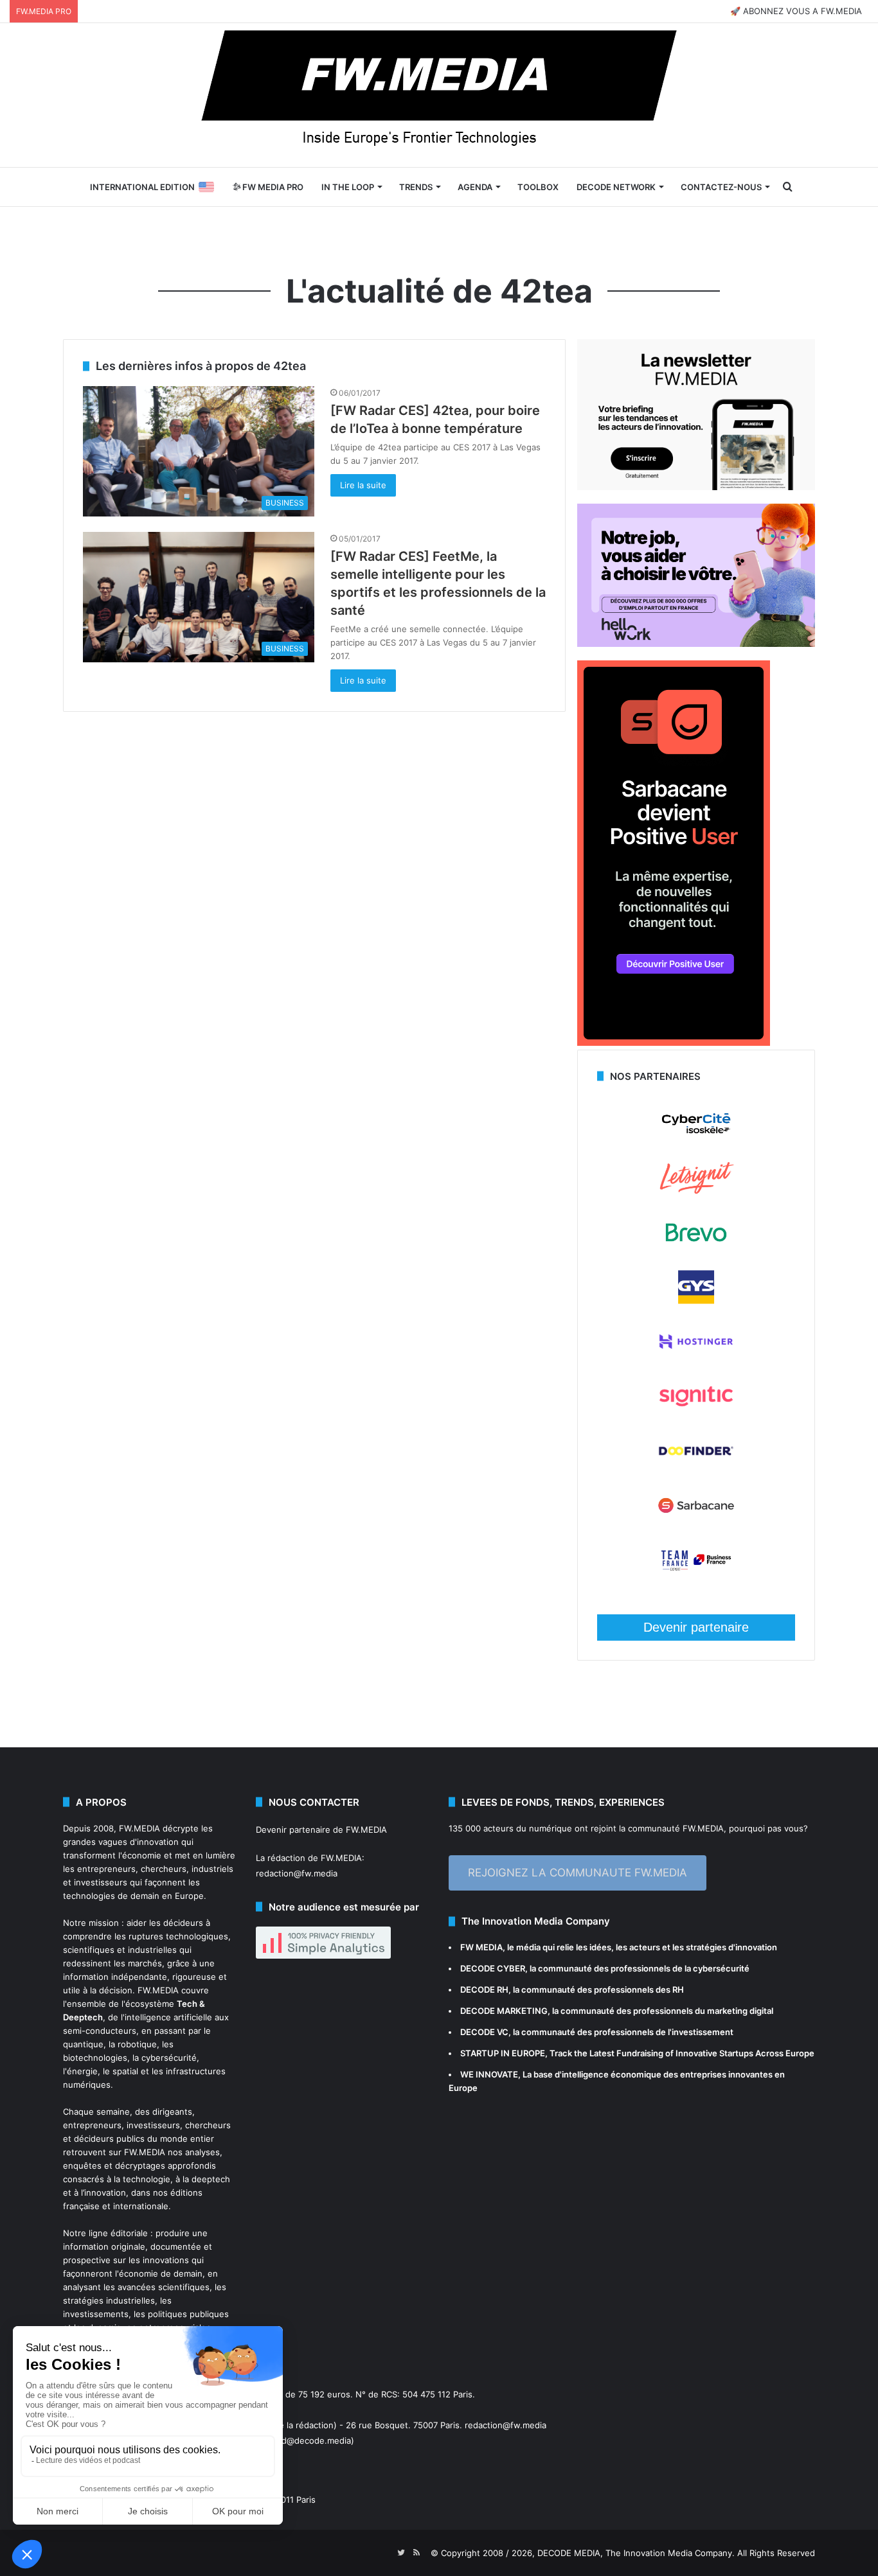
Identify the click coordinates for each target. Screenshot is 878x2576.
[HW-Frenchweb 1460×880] (696, 644)
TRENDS (416, 187)
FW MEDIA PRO (272, 187)
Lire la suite (363, 485)
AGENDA (475, 187)
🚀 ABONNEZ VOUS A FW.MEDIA (796, 11)
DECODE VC (484, 2032)
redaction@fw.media (297, 1873)
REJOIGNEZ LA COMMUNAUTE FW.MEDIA (578, 1873)
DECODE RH (484, 1989)
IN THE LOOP (348, 187)
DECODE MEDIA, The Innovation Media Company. (636, 2553)
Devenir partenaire (696, 1627)
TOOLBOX (538, 187)
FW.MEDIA (139, 1828)
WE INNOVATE (489, 2074)
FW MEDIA (481, 1947)
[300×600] (674, 1043)
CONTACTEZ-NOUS (721, 187)
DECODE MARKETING (504, 2011)
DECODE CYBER (493, 1968)
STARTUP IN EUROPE (503, 2053)
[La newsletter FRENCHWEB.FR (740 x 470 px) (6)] (696, 487)
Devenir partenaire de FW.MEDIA (321, 1830)
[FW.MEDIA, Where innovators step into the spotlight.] (439, 95)
